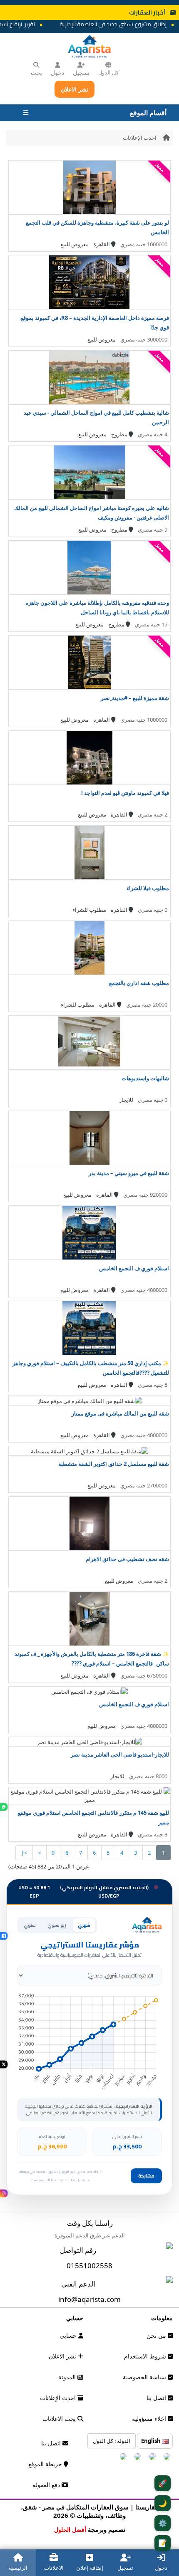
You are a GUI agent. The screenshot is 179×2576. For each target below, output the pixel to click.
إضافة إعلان (90, 2568)
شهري (84, 1925)
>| (24, 1853)
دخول (57, 73)
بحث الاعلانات (60, 2419)
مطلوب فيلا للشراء (148, 888)
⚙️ (163, 2523)
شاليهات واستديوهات (145, 1078)
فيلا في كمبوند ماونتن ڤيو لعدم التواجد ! (125, 793)
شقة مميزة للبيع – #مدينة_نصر (135, 698)
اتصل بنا (157, 2398)
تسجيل (81, 73)
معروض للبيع (75, 244)
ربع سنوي (57, 1925)
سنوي (30, 1925)
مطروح (120, 434)
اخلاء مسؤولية (150, 2419)
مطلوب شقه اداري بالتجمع (139, 983)
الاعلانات (54, 2568)
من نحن (157, 2335)
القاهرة (102, 244)
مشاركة (146, 2176)
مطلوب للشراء (89, 910)
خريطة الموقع (46, 2464)
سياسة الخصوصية (145, 2377)
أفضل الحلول (70, 2530)
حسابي (69, 2335)
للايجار (126, 1100)
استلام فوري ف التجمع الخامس (134, 1268)
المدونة (68, 2377)
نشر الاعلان (75, 89)
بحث (36, 73)
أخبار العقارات (147, 12)
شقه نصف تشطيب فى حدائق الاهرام (127, 1559)
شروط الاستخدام (146, 2356)
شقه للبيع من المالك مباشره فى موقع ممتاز (120, 1413)
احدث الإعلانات (140, 138)
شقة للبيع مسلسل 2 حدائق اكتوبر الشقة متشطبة (114, 1464)
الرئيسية (18, 2568)
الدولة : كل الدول (112, 2441)
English (152, 2441)
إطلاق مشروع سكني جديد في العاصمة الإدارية (123, 24)
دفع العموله (47, 2485)
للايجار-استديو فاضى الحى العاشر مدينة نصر (120, 1754)
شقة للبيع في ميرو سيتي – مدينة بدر (129, 1173)
